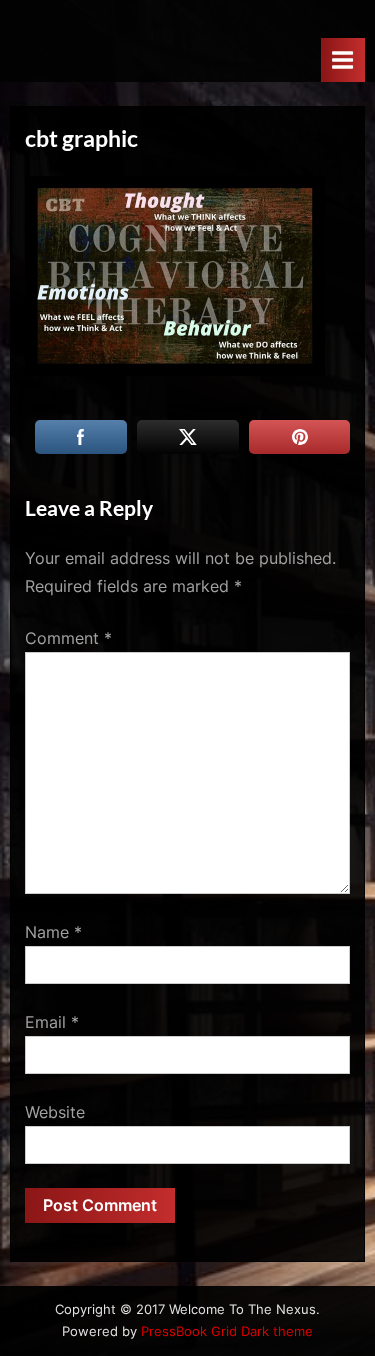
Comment (68, 638)
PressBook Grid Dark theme (227, 1331)
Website (55, 1112)
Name (53, 932)
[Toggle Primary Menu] (343, 59)
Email (52, 1022)
